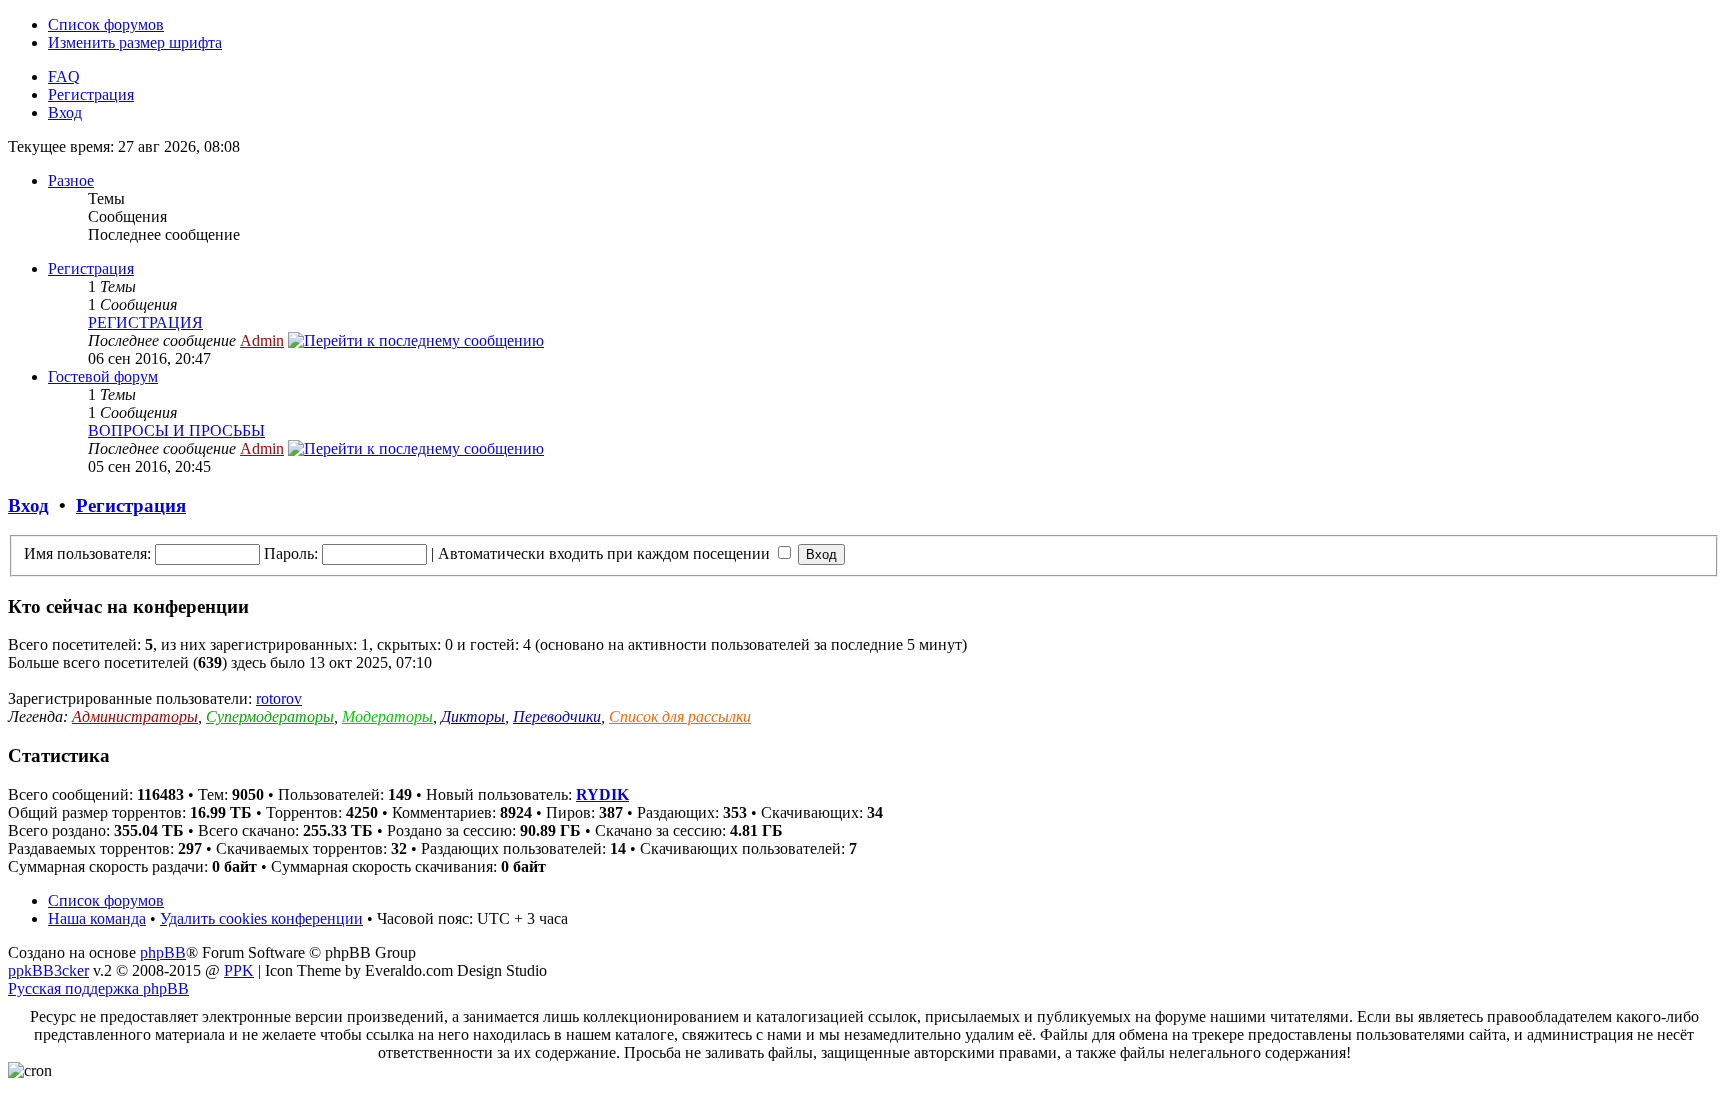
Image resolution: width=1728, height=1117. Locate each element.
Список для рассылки (680, 716)
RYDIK (602, 794)
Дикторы (473, 716)
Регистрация (91, 94)
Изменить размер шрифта (135, 42)
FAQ (64, 76)
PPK (239, 970)
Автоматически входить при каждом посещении (606, 553)
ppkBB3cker (48, 970)
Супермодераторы (270, 716)
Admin (262, 340)
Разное (71, 180)
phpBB (163, 952)
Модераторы (387, 716)
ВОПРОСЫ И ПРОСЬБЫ (176, 430)
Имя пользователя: (87, 553)
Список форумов (106, 24)
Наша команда (97, 918)
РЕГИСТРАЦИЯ (145, 322)
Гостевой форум (103, 376)
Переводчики (557, 716)
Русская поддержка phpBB (98, 988)
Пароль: (291, 553)
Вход (65, 112)
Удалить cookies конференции (261, 918)
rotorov (279, 698)
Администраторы (135, 716)
